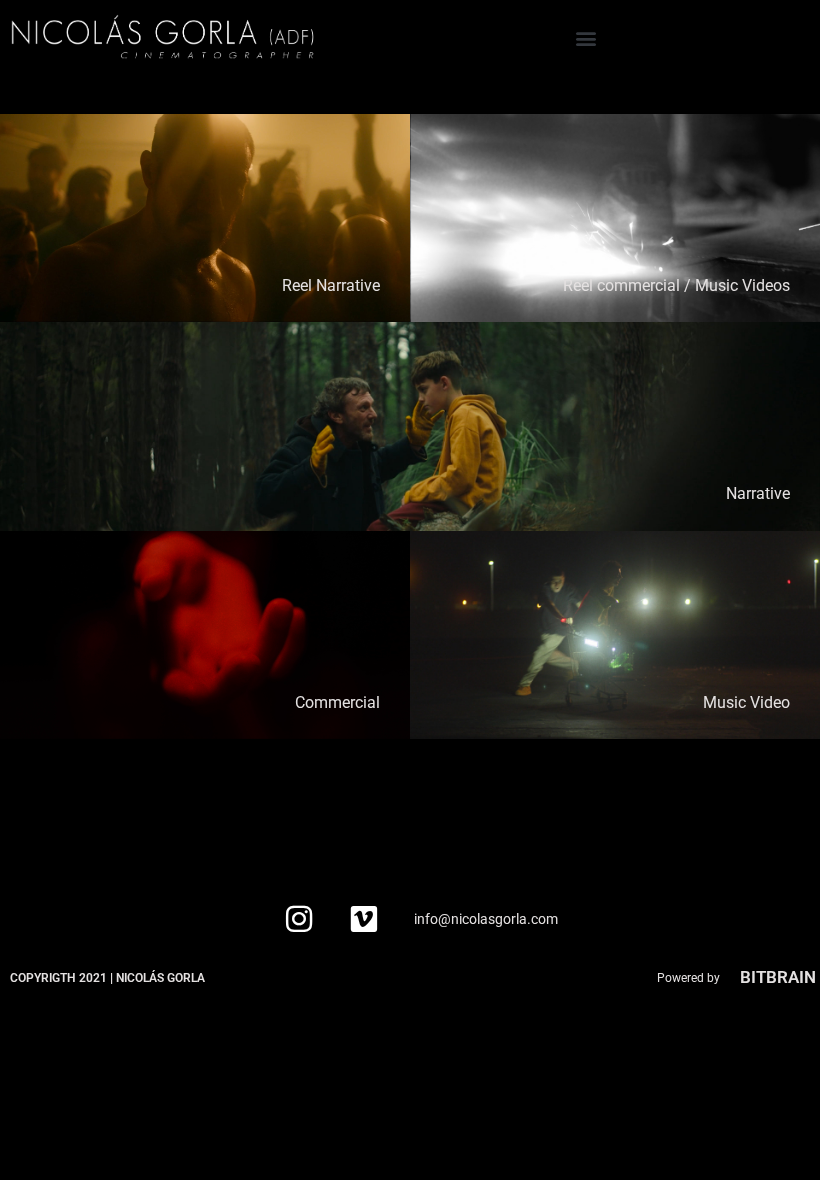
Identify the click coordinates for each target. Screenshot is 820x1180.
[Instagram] (299, 919)
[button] (586, 37)
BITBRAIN (778, 977)
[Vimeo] (364, 919)
